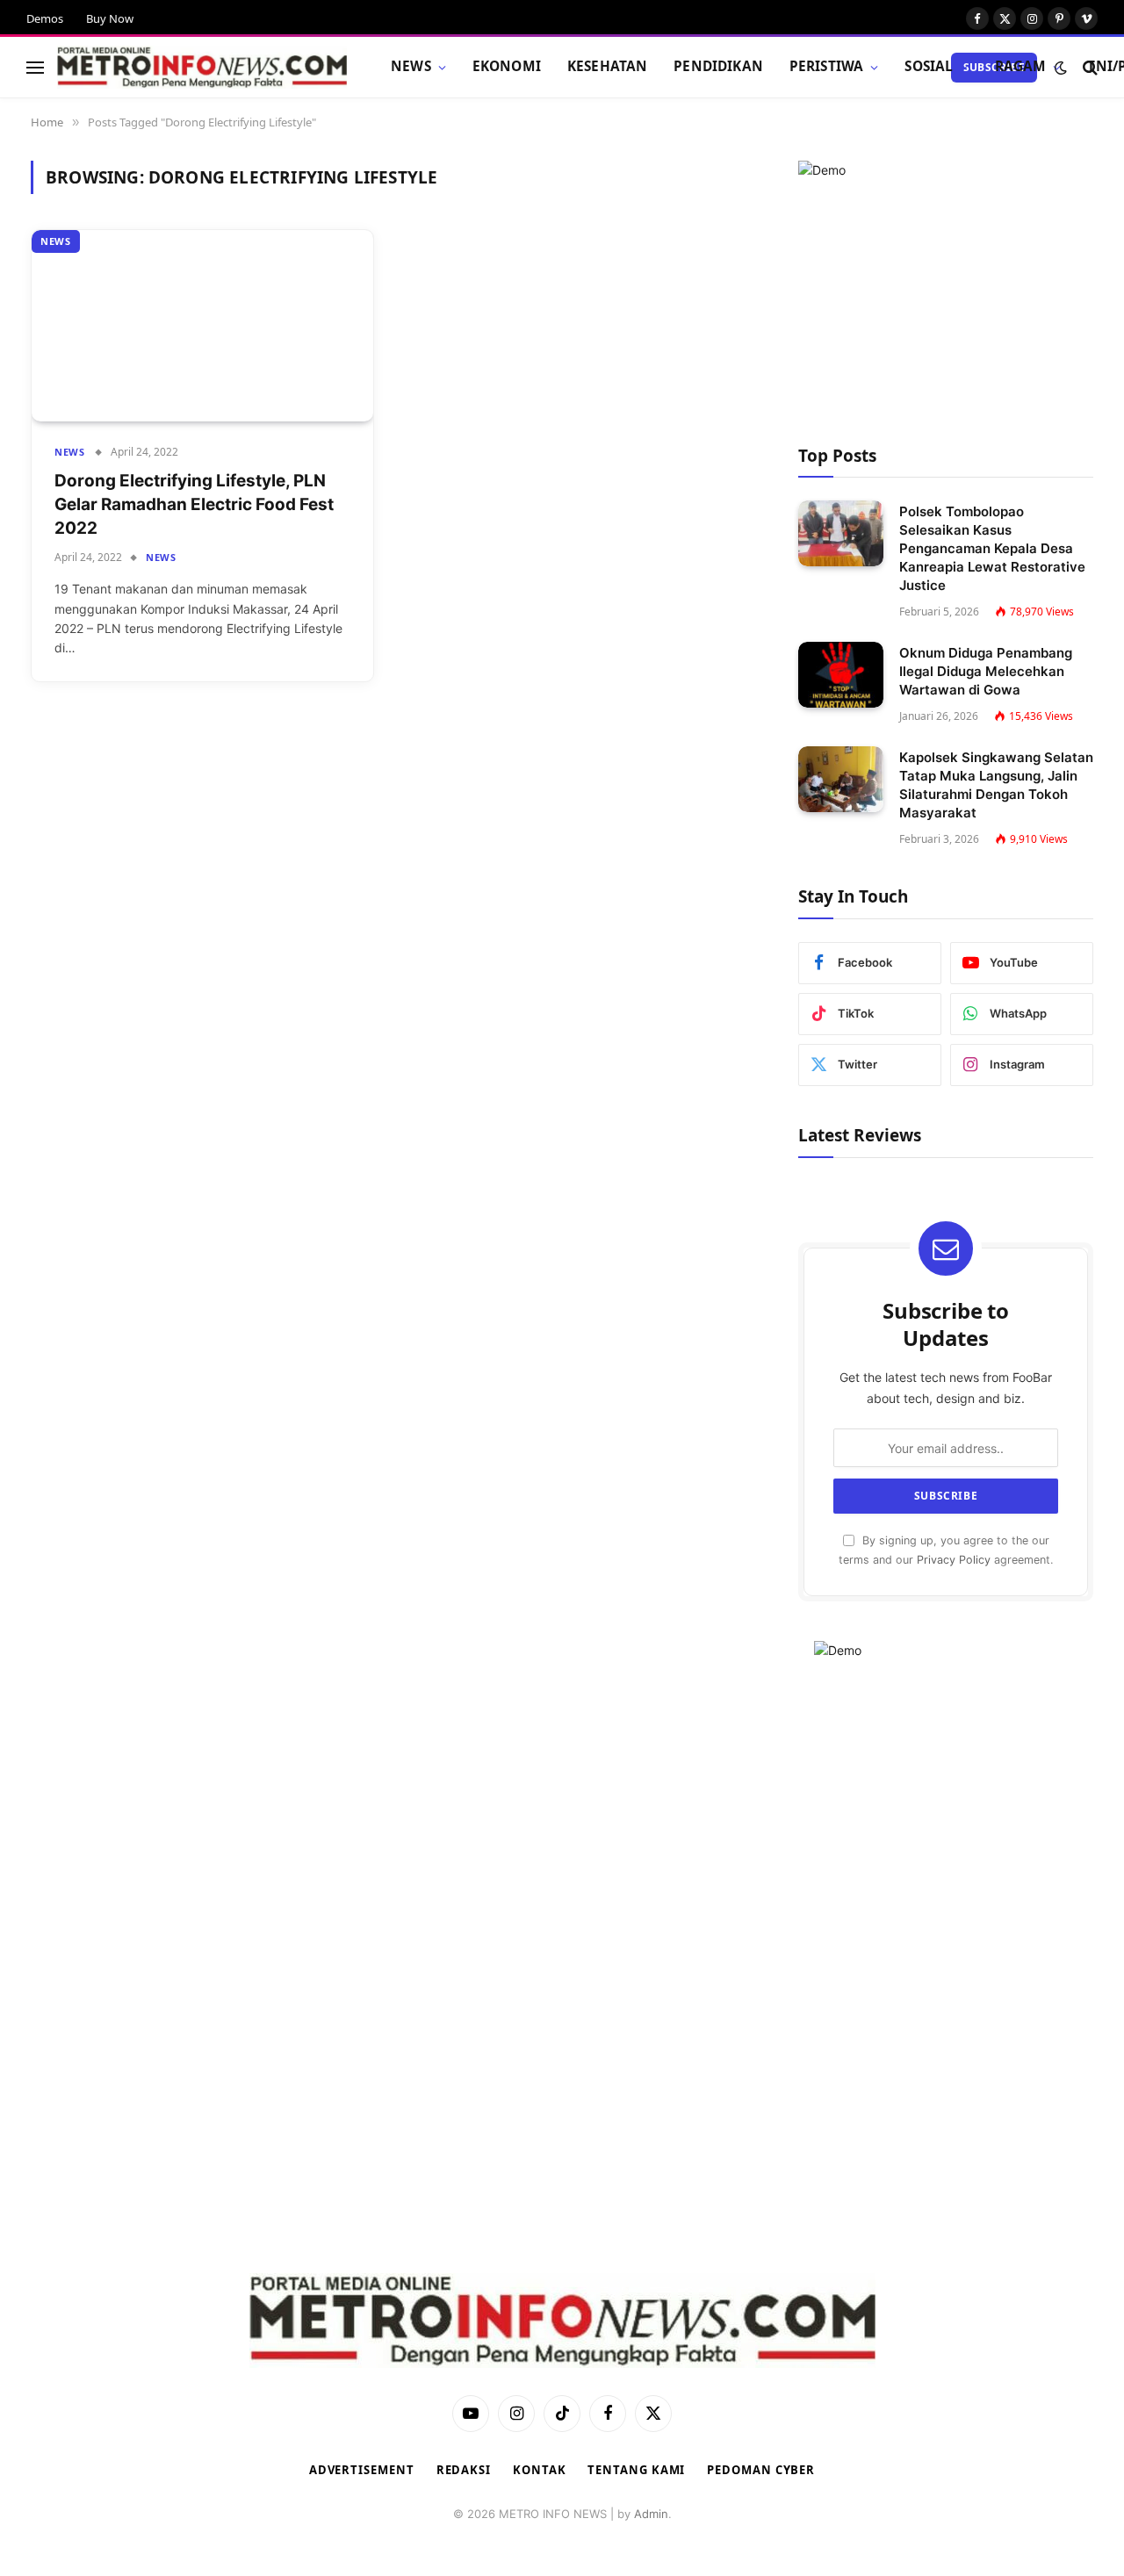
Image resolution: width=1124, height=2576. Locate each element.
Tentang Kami (636, 2470)
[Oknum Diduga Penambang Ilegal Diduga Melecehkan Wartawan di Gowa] (841, 675)
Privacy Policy (954, 1560)
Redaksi (464, 2470)
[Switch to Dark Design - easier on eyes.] (1061, 68)
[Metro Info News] (202, 68)
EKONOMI (507, 66)
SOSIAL (929, 66)
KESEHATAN (607, 66)
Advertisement (362, 2470)
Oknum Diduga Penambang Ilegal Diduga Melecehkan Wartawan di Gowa (986, 671)
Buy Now (110, 18)
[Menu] (35, 67)
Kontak (539, 2470)
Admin (651, 2514)
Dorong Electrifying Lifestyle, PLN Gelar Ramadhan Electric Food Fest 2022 (194, 504)
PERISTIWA (826, 66)
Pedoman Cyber (761, 2470)
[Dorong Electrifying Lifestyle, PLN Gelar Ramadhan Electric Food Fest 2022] (202, 326)
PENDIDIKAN (718, 66)
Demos (45, 18)
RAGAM (1021, 66)
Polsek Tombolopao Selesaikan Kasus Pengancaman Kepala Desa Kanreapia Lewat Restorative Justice (992, 548)
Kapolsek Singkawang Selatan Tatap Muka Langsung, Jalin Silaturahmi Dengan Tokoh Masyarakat (996, 785)
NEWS (411, 66)
